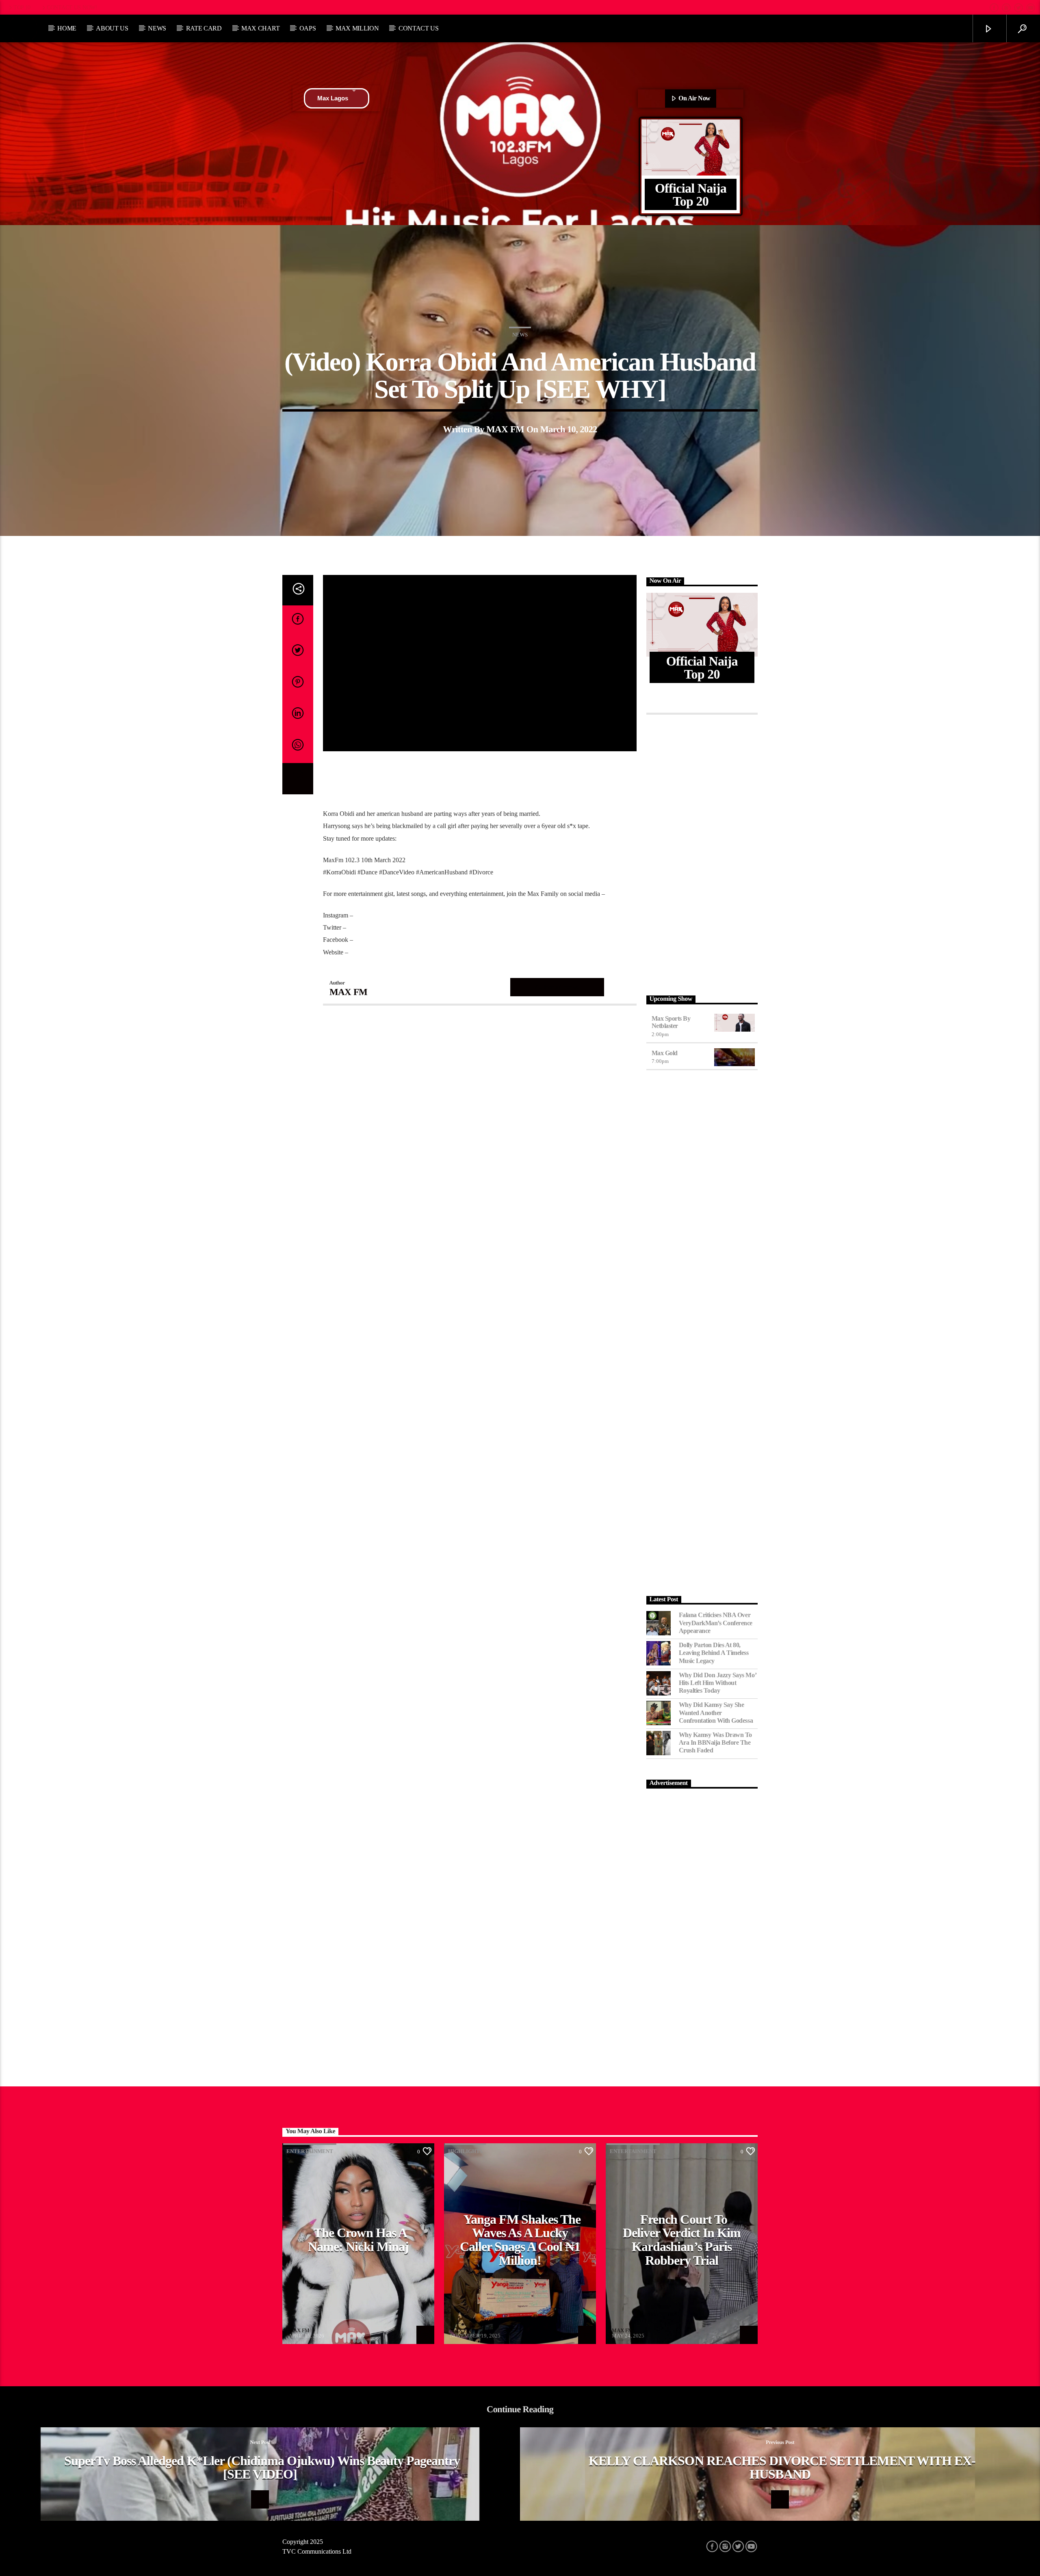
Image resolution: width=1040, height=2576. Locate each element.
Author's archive (557, 987)
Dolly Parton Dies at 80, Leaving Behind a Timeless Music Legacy (714, 1653)
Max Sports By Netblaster (671, 1022)
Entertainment (310, 2151)
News (157, 28)
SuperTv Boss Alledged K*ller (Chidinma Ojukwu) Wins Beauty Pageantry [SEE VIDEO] (262, 2468)
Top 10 (22, 7)
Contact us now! (72, 7)
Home (67, 28)
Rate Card (204, 28)
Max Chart (260, 28)
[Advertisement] (702, 853)
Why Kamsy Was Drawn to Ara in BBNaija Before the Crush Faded (715, 1742)
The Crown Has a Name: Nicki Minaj (358, 2240)
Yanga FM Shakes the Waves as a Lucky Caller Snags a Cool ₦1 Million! (520, 2240)
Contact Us (419, 28)
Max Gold (665, 1053)
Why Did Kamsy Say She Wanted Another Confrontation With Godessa (716, 1712)
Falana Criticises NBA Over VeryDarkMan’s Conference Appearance (716, 1623)
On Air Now (694, 98)
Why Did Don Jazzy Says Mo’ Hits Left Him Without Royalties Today (718, 1683)
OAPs (308, 28)
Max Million (357, 28)
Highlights (465, 2151)
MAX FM (505, 429)
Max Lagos (333, 98)
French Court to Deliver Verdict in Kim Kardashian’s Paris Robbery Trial (682, 2240)
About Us (112, 28)
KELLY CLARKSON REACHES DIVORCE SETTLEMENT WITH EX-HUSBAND (782, 2468)
